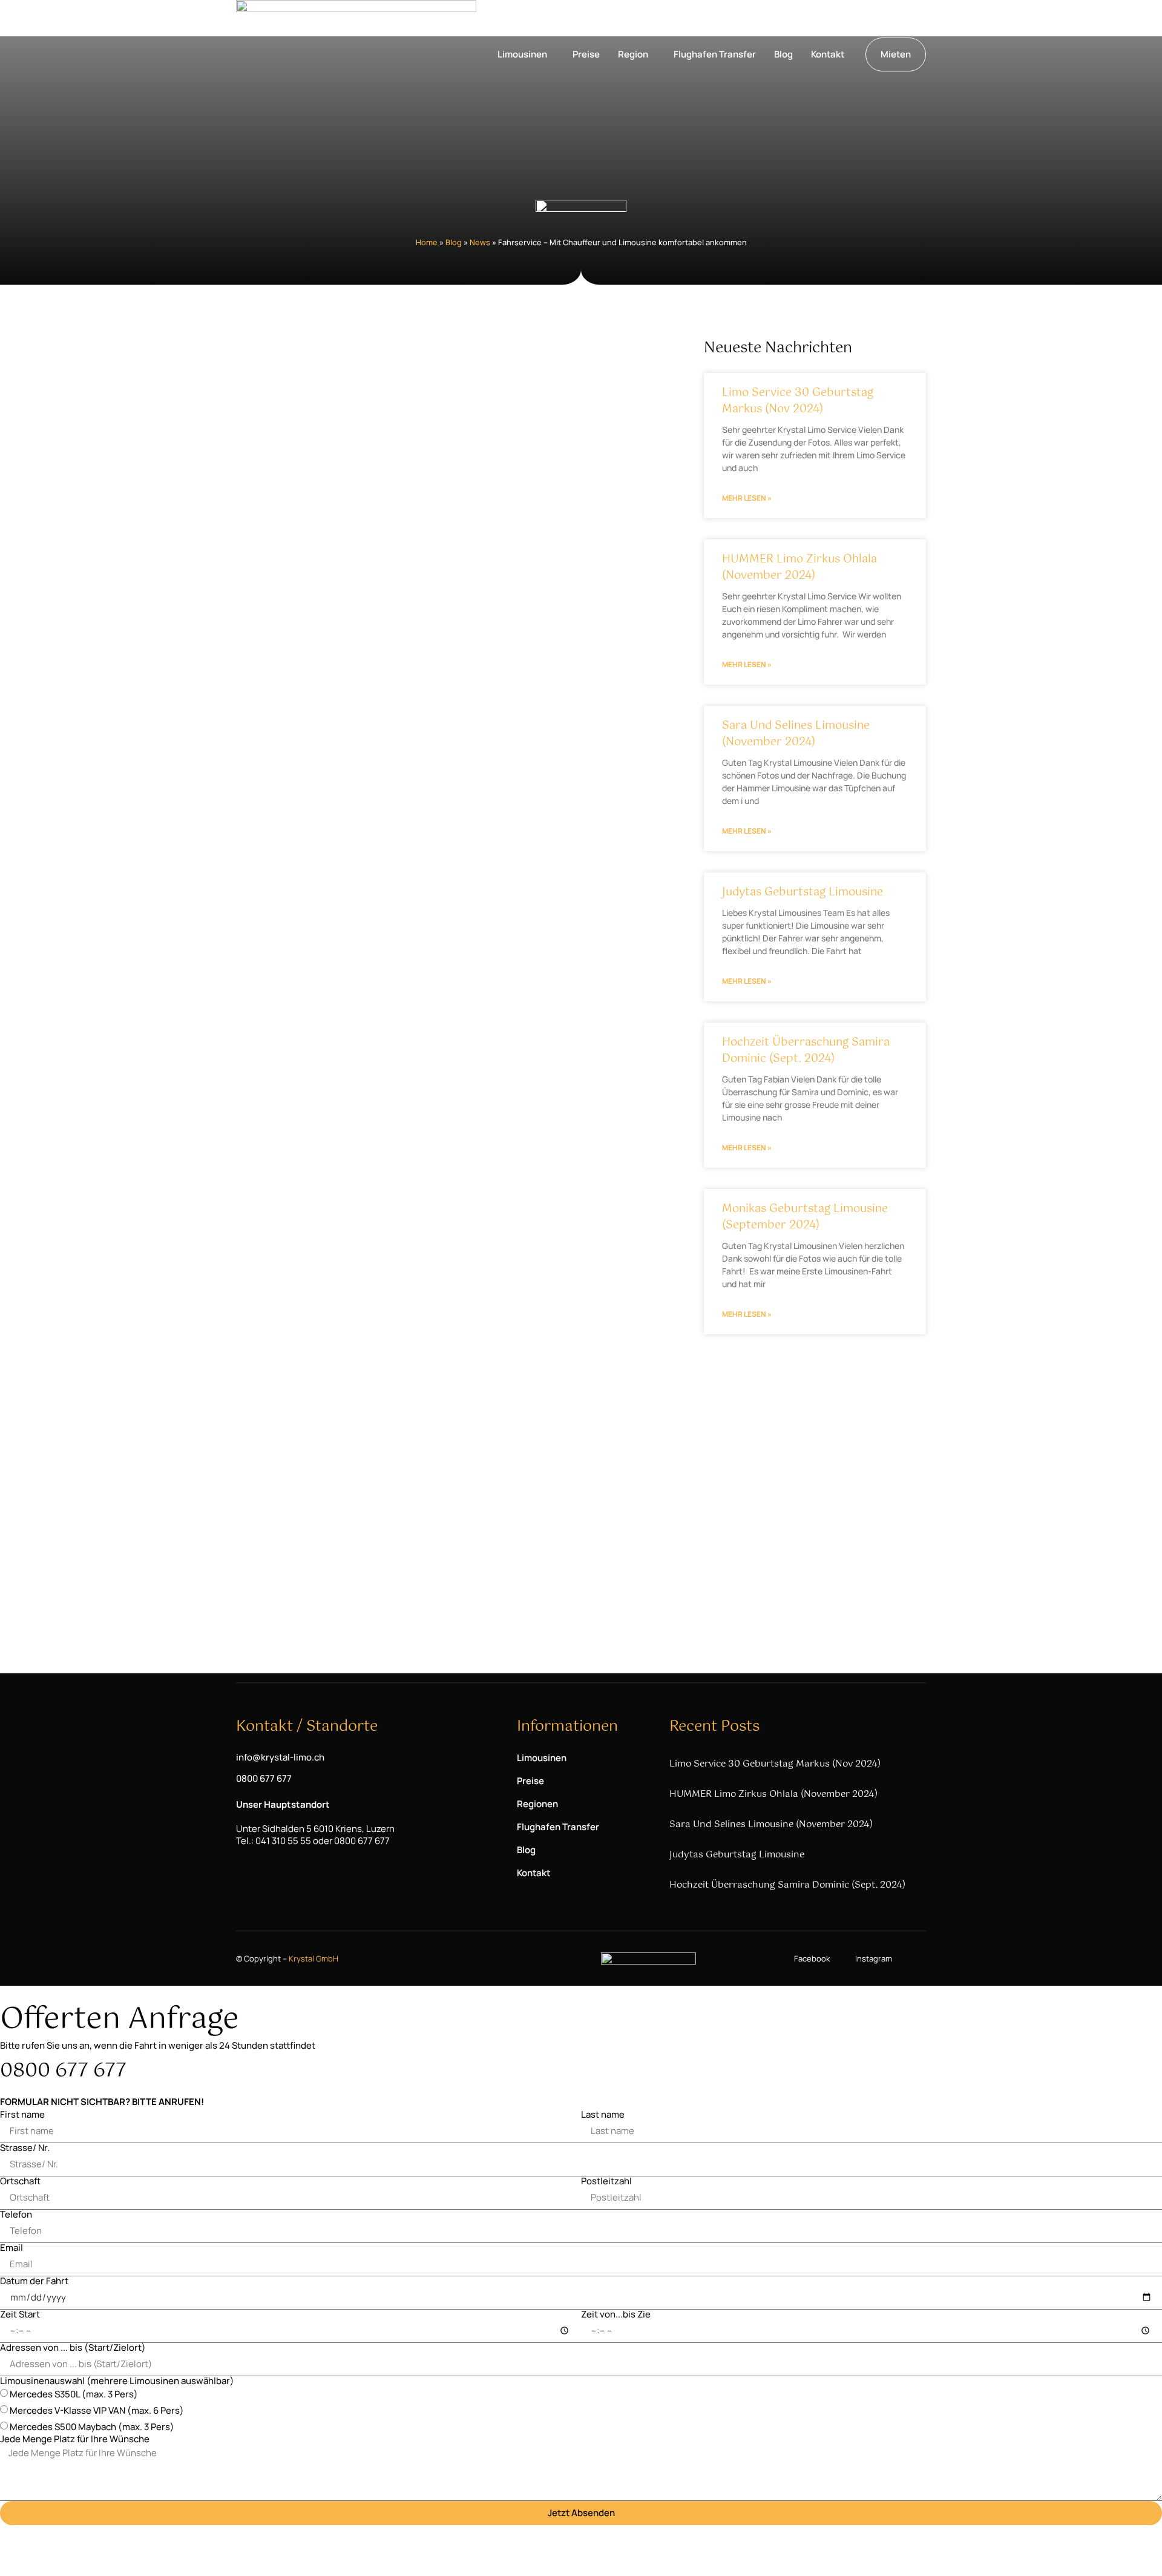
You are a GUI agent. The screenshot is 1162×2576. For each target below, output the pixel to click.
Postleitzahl (606, 2181)
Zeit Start (20, 2314)
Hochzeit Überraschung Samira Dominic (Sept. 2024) (806, 1051)
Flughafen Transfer (715, 54)
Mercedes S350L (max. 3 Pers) (74, 2394)
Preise (586, 54)
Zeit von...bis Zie (616, 2314)
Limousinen (522, 54)
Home (427, 242)
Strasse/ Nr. (25, 2148)
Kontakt (828, 54)
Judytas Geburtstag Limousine (803, 892)
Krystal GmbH (313, 1958)
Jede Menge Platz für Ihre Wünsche (75, 2439)
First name (22, 2114)
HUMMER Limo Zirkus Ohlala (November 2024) (799, 568)
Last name (603, 2114)
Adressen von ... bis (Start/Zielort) (73, 2347)
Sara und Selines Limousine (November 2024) (796, 734)
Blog (783, 54)
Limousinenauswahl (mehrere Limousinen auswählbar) (117, 2381)
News (480, 242)
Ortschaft (20, 2181)
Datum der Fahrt (34, 2281)
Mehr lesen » (747, 498)
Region (633, 54)
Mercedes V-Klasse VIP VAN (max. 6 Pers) (97, 2410)
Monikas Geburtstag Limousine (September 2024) (805, 1217)
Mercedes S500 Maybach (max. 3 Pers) (92, 2427)
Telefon (16, 2214)
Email (11, 2248)
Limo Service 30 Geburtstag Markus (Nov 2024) (798, 401)
